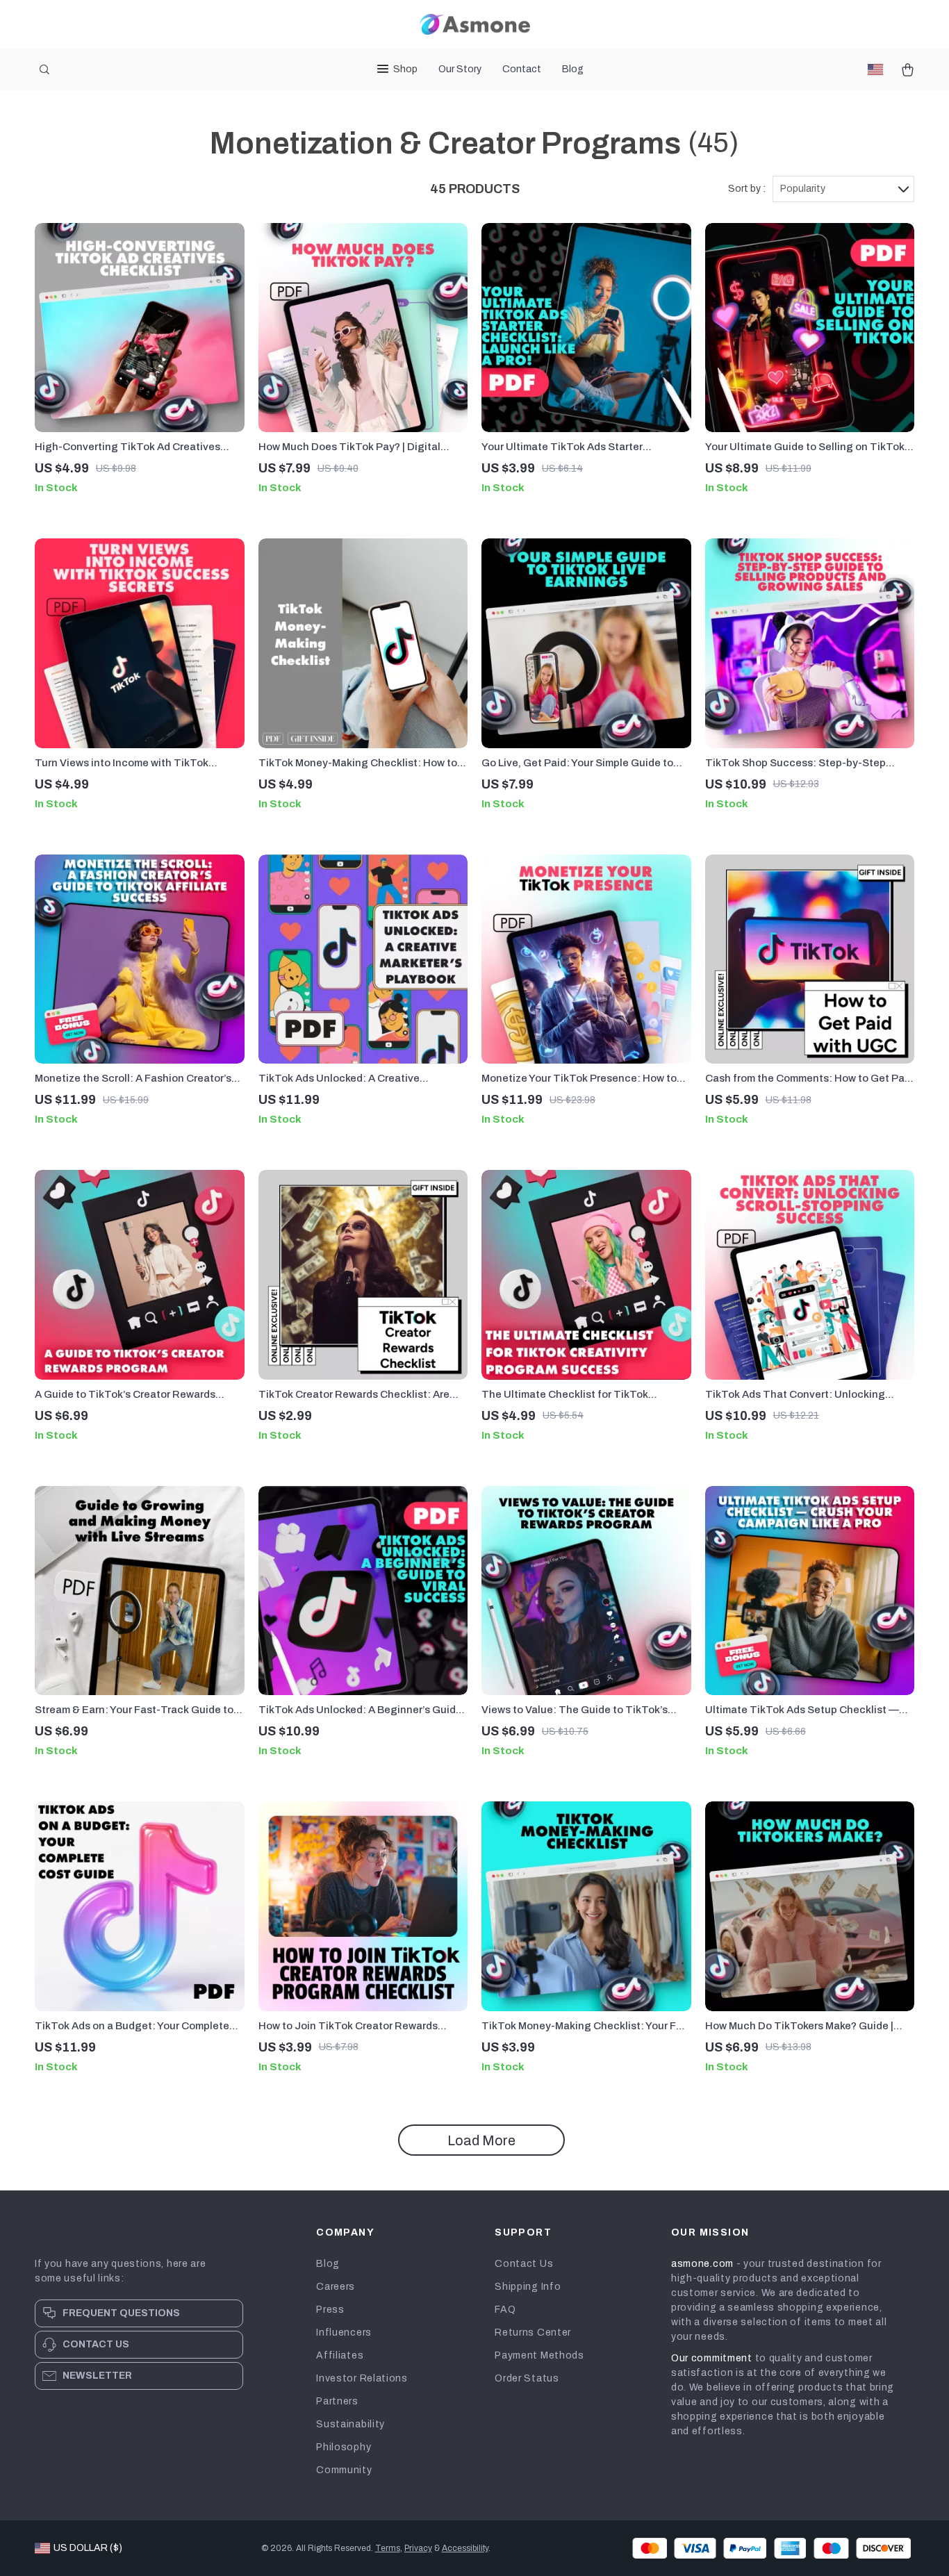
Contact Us (524, 2264)
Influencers (344, 2333)
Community (344, 2470)
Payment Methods (539, 2355)
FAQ (505, 2310)
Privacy (418, 2548)
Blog (573, 69)
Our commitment (712, 2358)
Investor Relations (362, 2378)
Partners (337, 2401)
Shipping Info (528, 2287)
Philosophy (344, 2447)
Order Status (527, 2378)
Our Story (460, 69)
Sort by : (747, 189)
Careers (336, 2287)
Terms (388, 2548)
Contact (522, 69)
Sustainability (350, 2424)
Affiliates (340, 2355)
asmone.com (702, 2264)
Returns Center (533, 2333)
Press (330, 2310)
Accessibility (465, 2548)
